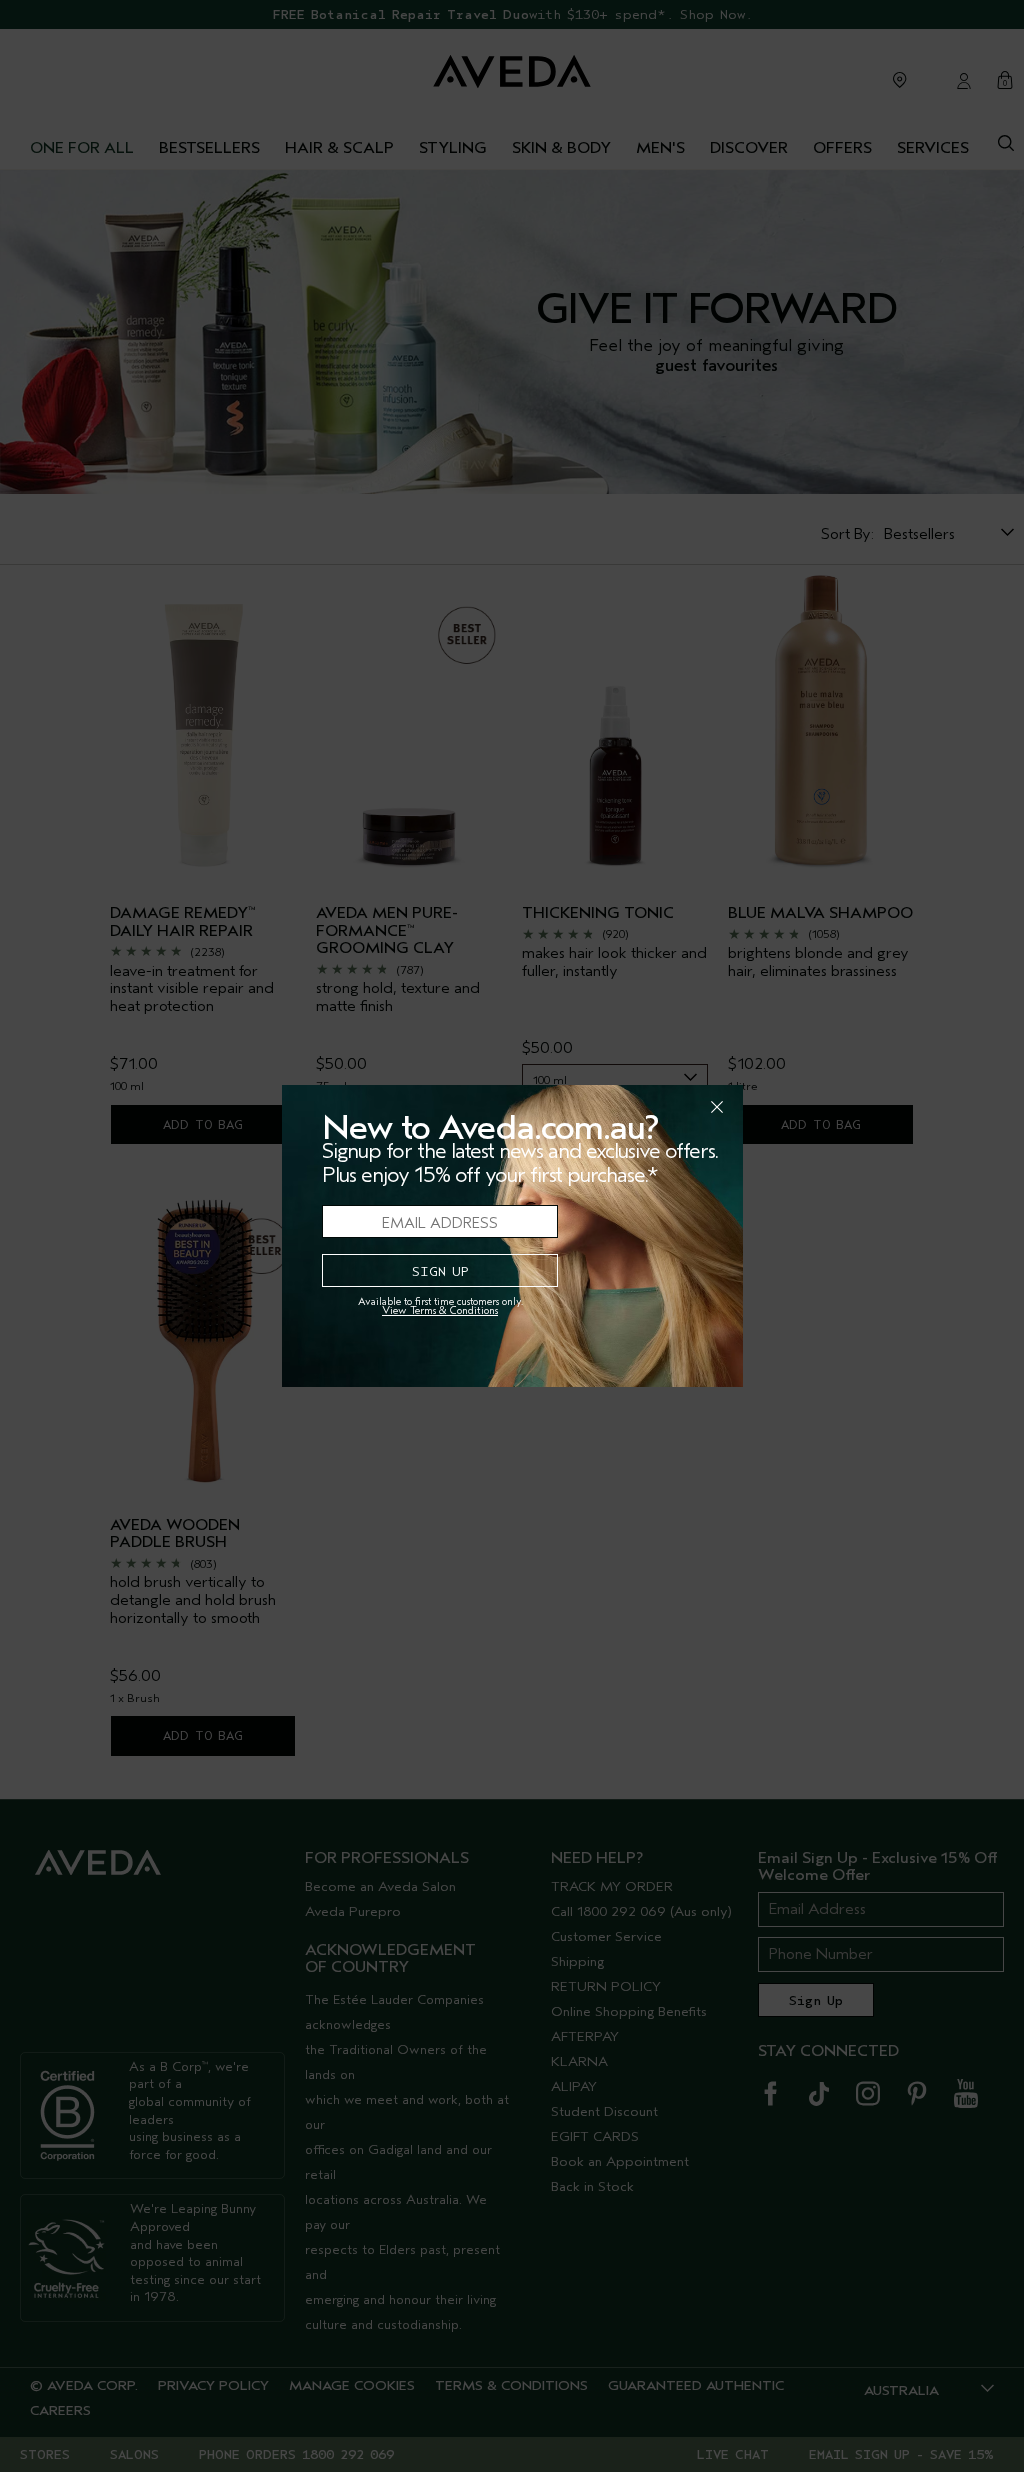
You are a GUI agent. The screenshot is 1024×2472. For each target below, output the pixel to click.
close (665, 1107)
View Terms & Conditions (440, 1310)
